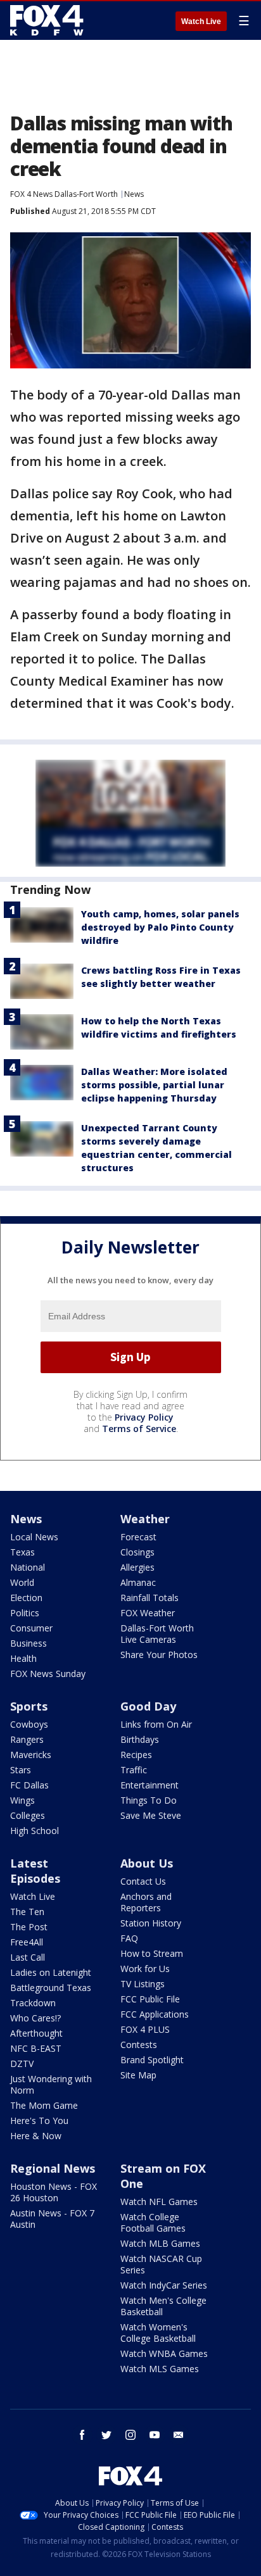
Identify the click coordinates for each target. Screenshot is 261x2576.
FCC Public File (150, 1999)
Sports (29, 1706)
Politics (25, 1613)
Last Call (28, 1957)
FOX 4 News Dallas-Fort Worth (64, 194)
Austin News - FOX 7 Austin (52, 2219)
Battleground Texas (51, 1988)
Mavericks (31, 1755)
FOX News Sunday (48, 1674)
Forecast (138, 1537)
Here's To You (39, 2120)
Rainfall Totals (150, 1598)
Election (26, 1598)
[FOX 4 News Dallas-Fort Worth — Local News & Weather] (47, 20)
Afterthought (36, 2033)
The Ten (27, 1912)
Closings (137, 1552)
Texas (22, 1552)
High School (35, 1831)
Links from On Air (156, 1724)
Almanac (138, 1582)
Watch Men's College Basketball (163, 2306)
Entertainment (150, 1785)
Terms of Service (139, 1429)
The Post (29, 1927)
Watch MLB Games (160, 2243)
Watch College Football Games (153, 2222)
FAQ (129, 1938)
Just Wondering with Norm (51, 2084)
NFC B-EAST (36, 2048)
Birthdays (140, 1739)
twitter (106, 2435)
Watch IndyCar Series (164, 2285)
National (28, 1567)
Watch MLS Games (160, 2369)
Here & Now (36, 2136)
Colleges (28, 1815)
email (179, 2435)
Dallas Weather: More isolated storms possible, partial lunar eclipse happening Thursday (154, 1085)
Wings (22, 1800)
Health (23, 1658)
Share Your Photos (159, 1655)
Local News (34, 1537)
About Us (147, 1863)
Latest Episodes (35, 1871)
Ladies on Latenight (51, 1972)
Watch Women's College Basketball (158, 2333)
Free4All (27, 1942)
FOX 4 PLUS (145, 2029)
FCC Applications (155, 2014)
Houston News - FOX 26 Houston (54, 2192)
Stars (21, 1770)
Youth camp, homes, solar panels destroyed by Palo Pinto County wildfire (160, 927)
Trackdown (33, 2003)
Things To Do (149, 1800)
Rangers (27, 1739)
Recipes (136, 1755)
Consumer (31, 1628)
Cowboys (29, 1724)
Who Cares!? (35, 2018)
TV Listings (143, 1984)
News (134, 194)
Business (29, 1643)
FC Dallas (29, 1785)
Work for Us (145, 1969)
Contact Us (143, 1881)
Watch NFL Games (159, 2202)
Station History (151, 1923)
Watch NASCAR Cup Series (161, 2264)
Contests (139, 2045)
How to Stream (152, 1953)
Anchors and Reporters (146, 1902)
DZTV (22, 2064)
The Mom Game (44, 2105)
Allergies (137, 1567)
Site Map (138, 2075)
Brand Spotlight (152, 2060)
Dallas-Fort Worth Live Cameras (157, 1634)
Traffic (134, 1770)
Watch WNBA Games (164, 2353)
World (22, 1582)
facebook (82, 2435)
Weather (145, 1519)
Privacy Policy (144, 1417)
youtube (155, 2435)
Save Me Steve (151, 1815)
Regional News (53, 2168)
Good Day (148, 1706)
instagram (130, 2435)
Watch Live (201, 22)
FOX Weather (148, 1613)
